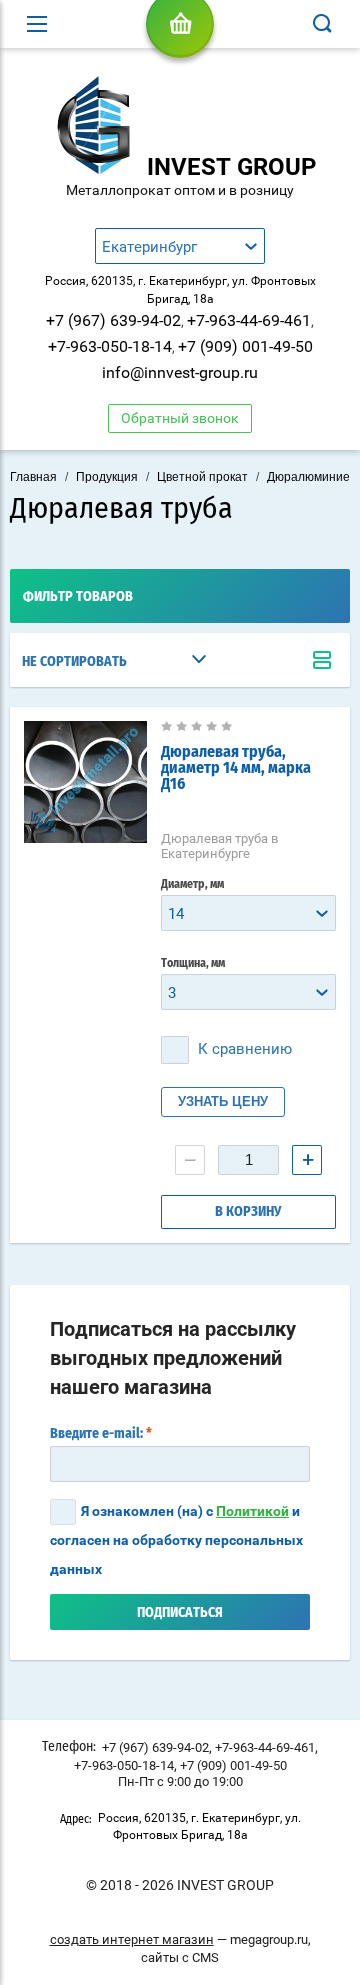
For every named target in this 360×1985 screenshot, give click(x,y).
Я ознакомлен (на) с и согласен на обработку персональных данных (176, 1540)
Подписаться (180, 1613)
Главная (33, 477)
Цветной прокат (202, 477)
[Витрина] (322, 660)
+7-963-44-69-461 (249, 320)
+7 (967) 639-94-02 (113, 320)
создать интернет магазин (132, 1939)
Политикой (252, 1511)
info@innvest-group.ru (180, 372)
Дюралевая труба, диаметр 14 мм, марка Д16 (236, 768)
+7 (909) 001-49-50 (245, 346)
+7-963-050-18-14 (110, 346)
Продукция (107, 477)
